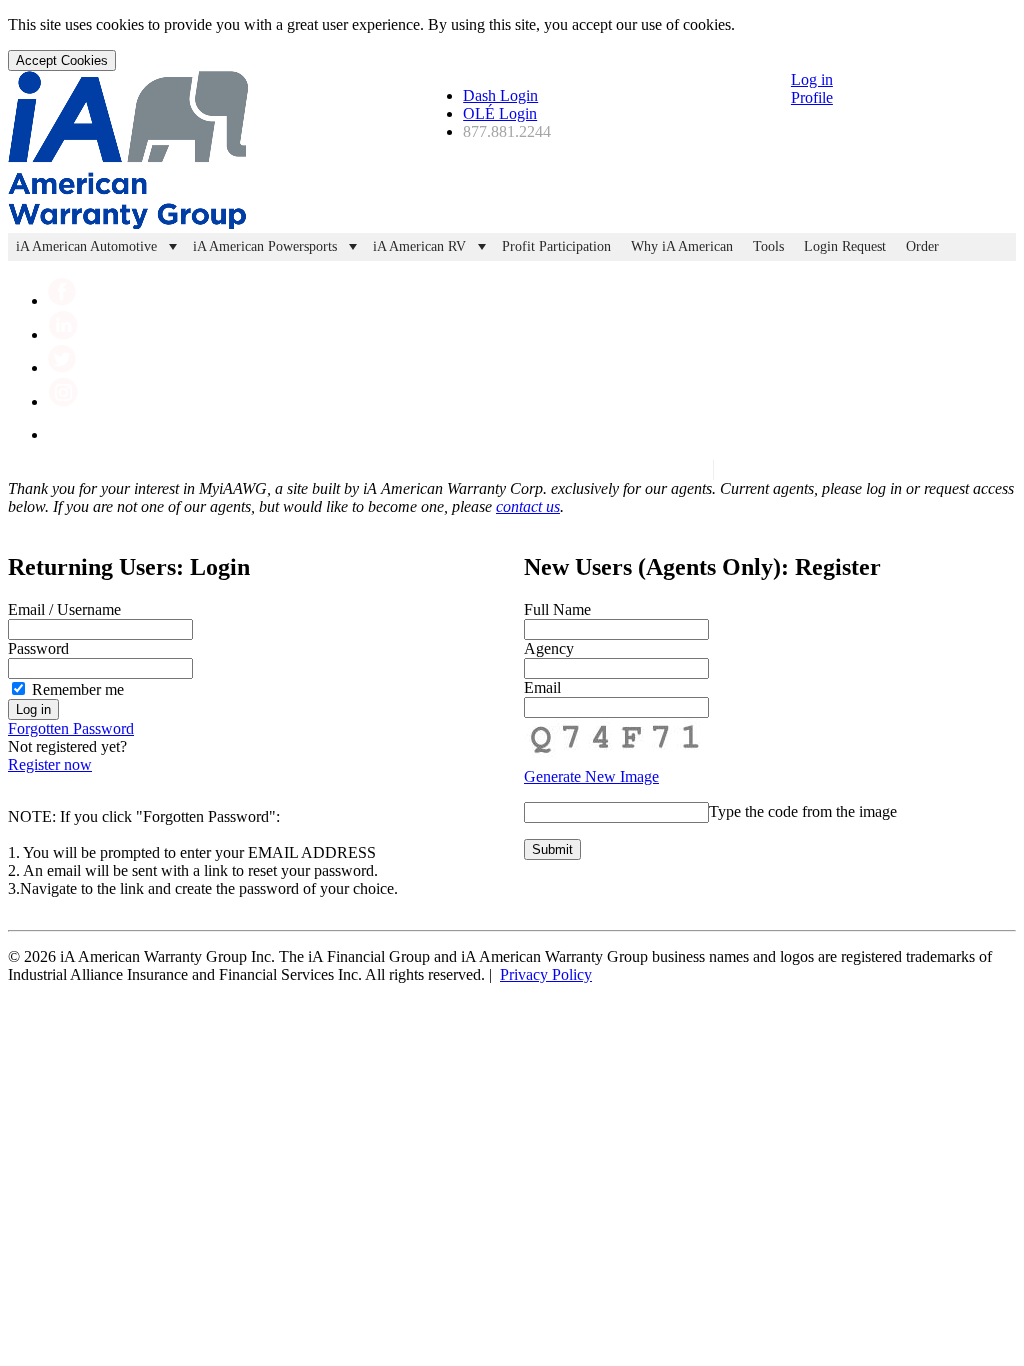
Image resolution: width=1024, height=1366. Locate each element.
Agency (549, 648)
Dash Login (500, 95)
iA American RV (419, 246)
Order (922, 246)
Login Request (845, 246)
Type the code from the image (803, 811)
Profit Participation (556, 246)
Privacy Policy (546, 974)
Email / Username (64, 609)
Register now (50, 764)
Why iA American (682, 246)
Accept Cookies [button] (62, 60)
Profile (812, 97)
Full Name (557, 609)
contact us (528, 506)
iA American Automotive (86, 246)
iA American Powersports (265, 246)
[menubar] (512, 247)
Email (542, 687)
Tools (768, 246)
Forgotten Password (71, 728)
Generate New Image (591, 776)
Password (38, 648)
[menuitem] (96, 247)
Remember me (76, 689)
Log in (812, 79)
